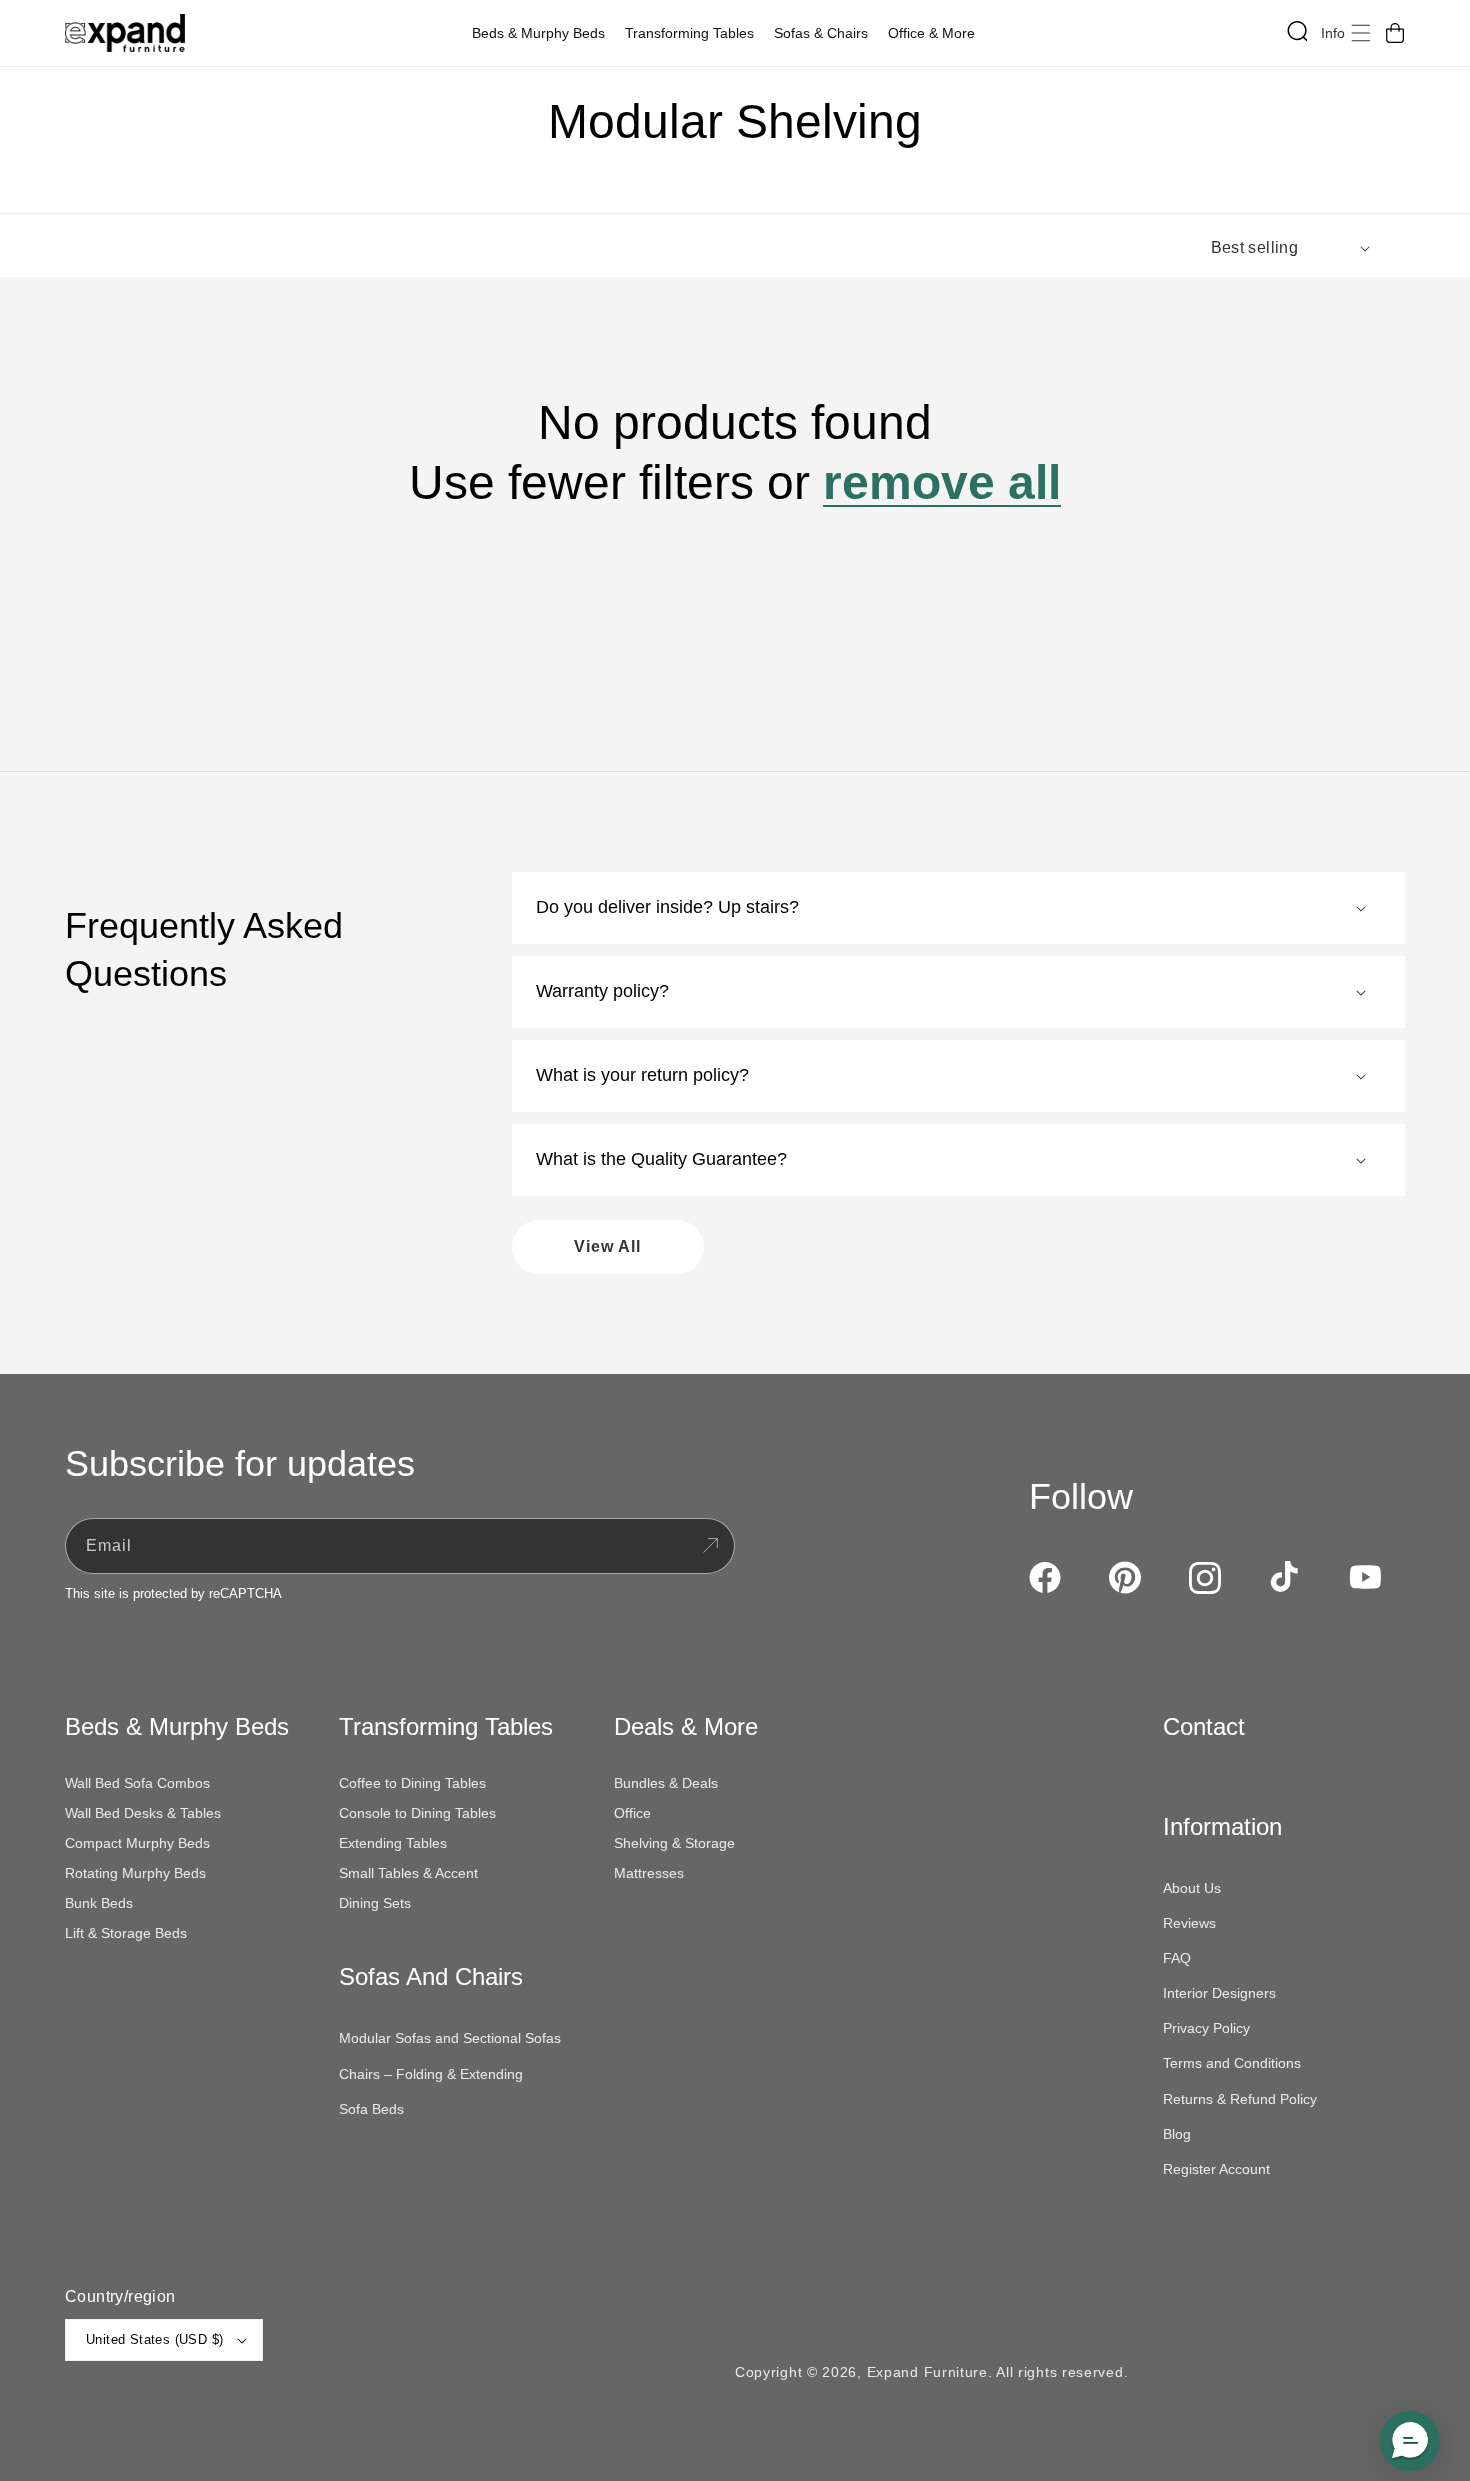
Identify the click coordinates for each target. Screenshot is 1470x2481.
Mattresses (649, 1873)
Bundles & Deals (666, 1783)
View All (607, 1246)
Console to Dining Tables (417, 1813)
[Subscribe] (710, 1546)
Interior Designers (1219, 1993)
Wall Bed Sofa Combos (137, 1783)
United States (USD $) (154, 2339)
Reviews (1189, 1923)
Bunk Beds (99, 1903)
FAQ (1177, 1958)
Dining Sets (375, 1903)
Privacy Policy (1206, 2028)
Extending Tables (393, 1843)
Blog (1177, 2134)
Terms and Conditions (1232, 2063)
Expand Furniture (927, 2372)
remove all (942, 482)
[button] (543, 33)
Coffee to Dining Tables (412, 1783)
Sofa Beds (371, 2109)
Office (632, 1813)
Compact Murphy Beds (137, 1843)
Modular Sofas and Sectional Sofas (450, 2038)
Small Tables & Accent (408, 1873)
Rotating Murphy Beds (135, 1873)
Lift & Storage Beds (126, 1933)
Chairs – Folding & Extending (431, 2074)
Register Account (1216, 2169)
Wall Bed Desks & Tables (143, 1813)
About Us (1192, 1888)
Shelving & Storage (674, 1843)
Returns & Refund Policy (1240, 2099)
